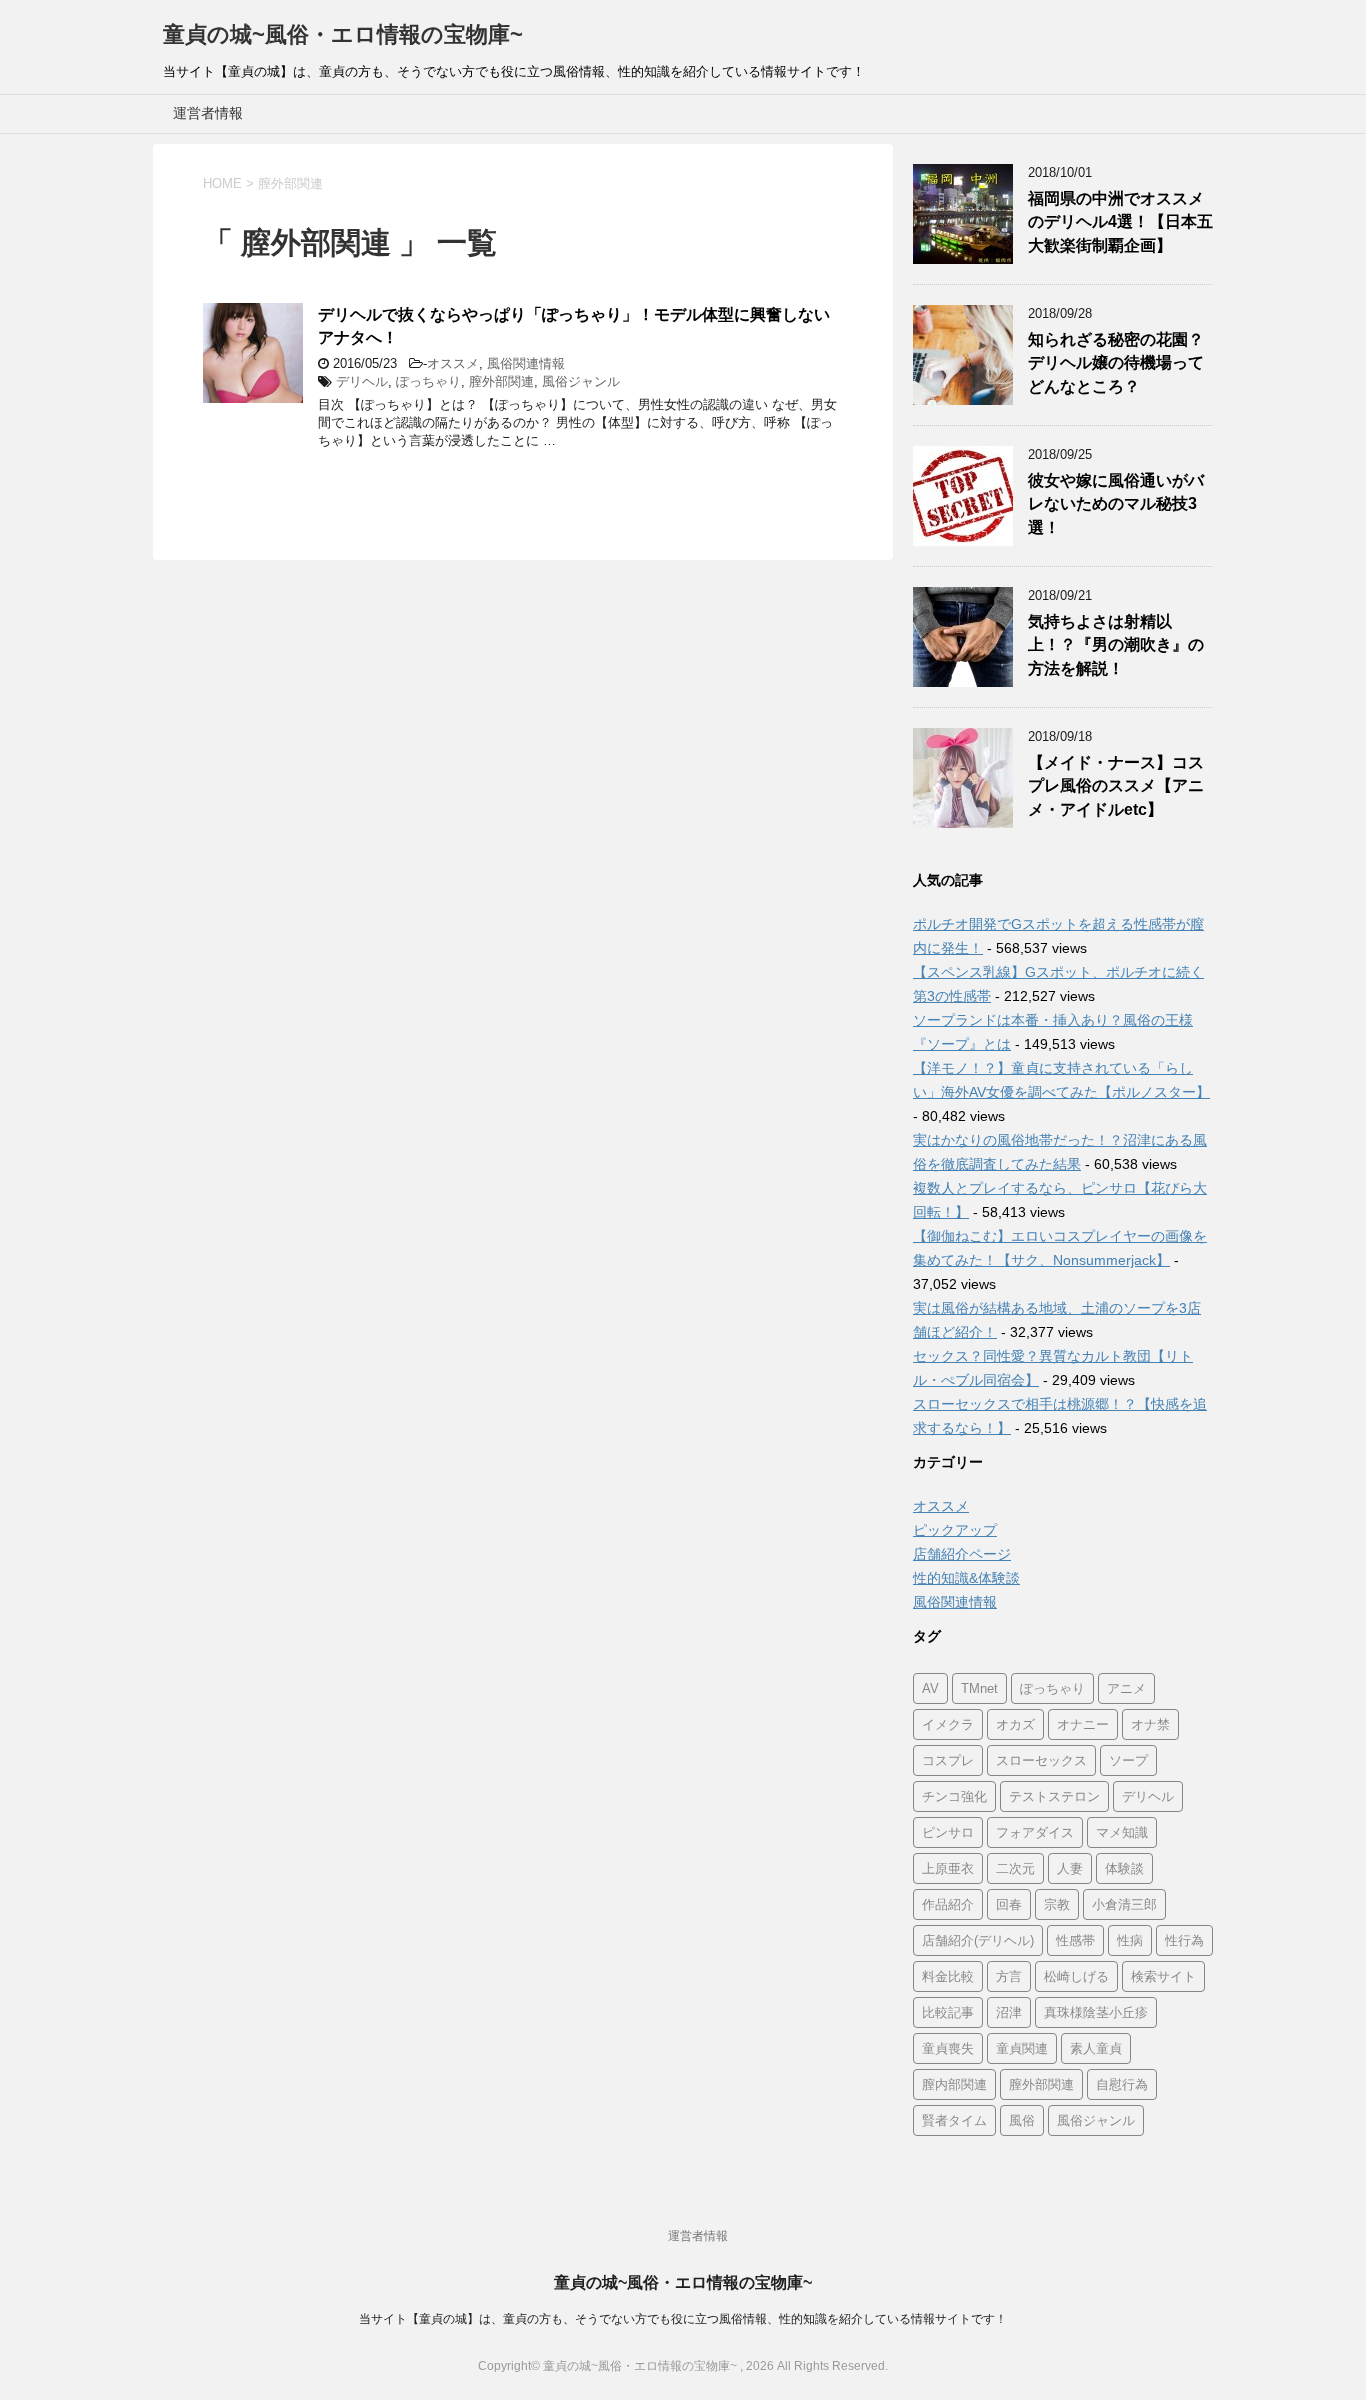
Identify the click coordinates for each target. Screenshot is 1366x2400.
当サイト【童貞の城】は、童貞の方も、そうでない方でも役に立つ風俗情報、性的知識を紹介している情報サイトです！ (683, 2319)
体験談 (1124, 1868)
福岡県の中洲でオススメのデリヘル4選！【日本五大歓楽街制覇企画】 (1120, 222)
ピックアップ (955, 1530)
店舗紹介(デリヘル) (978, 1940)
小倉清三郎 (1124, 1904)
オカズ (1015, 1724)
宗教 (1057, 1904)
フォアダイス (1035, 1832)
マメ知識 (1122, 1832)
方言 (1009, 1976)
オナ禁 (1150, 1724)
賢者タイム (954, 2120)
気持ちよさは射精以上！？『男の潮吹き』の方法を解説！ (1116, 645)
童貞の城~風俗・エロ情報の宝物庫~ (343, 34)
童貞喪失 (948, 2048)
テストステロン (1054, 1796)
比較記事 (948, 2012)
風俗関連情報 (526, 363)
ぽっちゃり (428, 381)
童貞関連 (1022, 2048)
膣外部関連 (501, 381)
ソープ (1128, 1760)
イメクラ (948, 1724)
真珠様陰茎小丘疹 (1096, 2012)
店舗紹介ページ (962, 1554)
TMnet (979, 1688)
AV (930, 1688)
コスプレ (948, 1760)
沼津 (1009, 2012)
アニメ (1126, 1688)
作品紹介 (948, 1904)
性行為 (1184, 1940)
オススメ (453, 363)
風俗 (1022, 2120)
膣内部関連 (954, 2084)
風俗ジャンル (581, 381)
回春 (1009, 1904)
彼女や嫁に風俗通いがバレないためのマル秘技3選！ (1116, 504)
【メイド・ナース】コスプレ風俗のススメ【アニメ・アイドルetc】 (1116, 786)
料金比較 (948, 1976)
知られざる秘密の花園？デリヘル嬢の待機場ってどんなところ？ (1116, 363)
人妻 (1070, 1868)
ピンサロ (948, 1832)
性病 (1130, 1940)
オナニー (1083, 1724)
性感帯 (1075, 1940)
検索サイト (1163, 1976)
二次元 (1015, 1868)
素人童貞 (1096, 2048)
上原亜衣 (948, 1868)
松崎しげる (1076, 1976)
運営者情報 (208, 113)
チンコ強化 (954, 1796)
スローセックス (1041, 1760)
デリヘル (362, 381)
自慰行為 (1122, 2084)
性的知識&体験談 (966, 1578)
